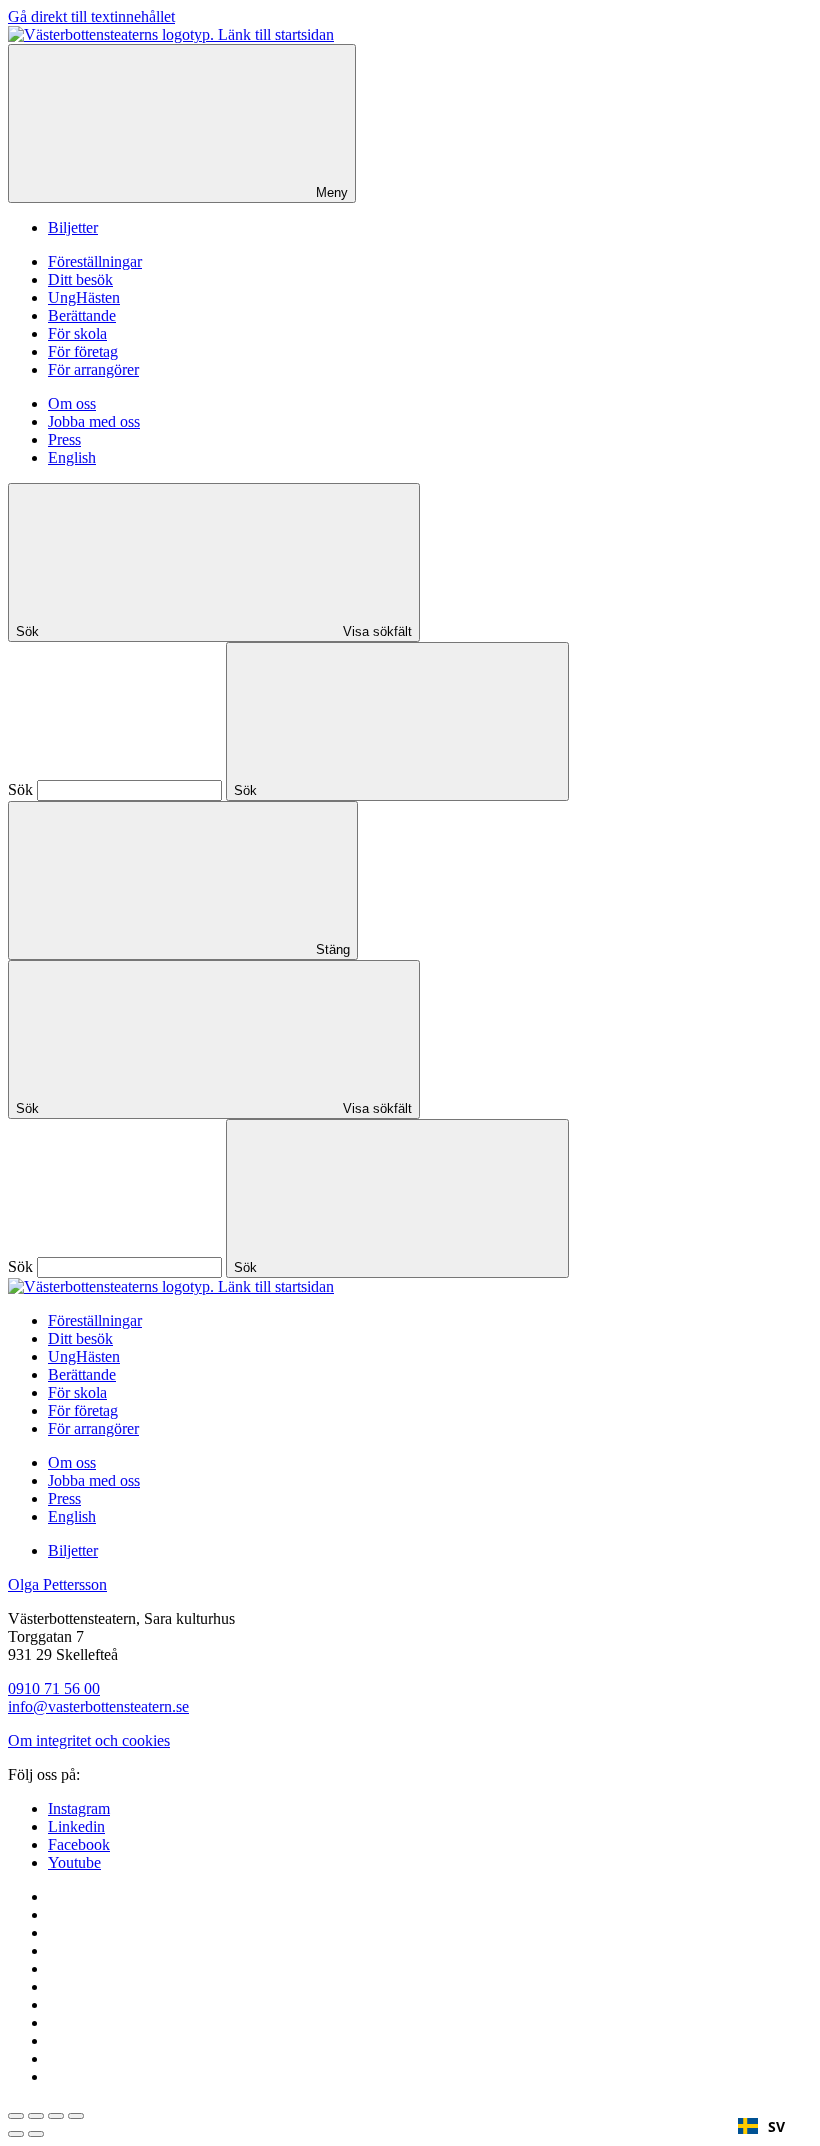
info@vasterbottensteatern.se (98, 1706)
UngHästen (84, 297)
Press (64, 439)
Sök (20, 789)
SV (776, 2126)
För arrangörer (93, 369)
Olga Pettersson (57, 1584)
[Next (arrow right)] (36, 2134)
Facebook (79, 1844)
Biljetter (73, 227)
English (72, 457)
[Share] (36, 2116)
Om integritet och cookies (89, 1740)
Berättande (82, 315)
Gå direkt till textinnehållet (91, 16)
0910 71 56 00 (54, 1688)
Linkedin (76, 1826)
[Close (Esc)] (16, 2116)
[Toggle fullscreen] (56, 2116)
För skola (77, 333)
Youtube (74, 1862)
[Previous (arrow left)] (16, 2134)
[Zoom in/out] (76, 2116)
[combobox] (761, 2126)
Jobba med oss (94, 421)
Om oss (72, 403)
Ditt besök (80, 279)
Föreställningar (95, 261)
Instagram (79, 1808)
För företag (83, 351)
